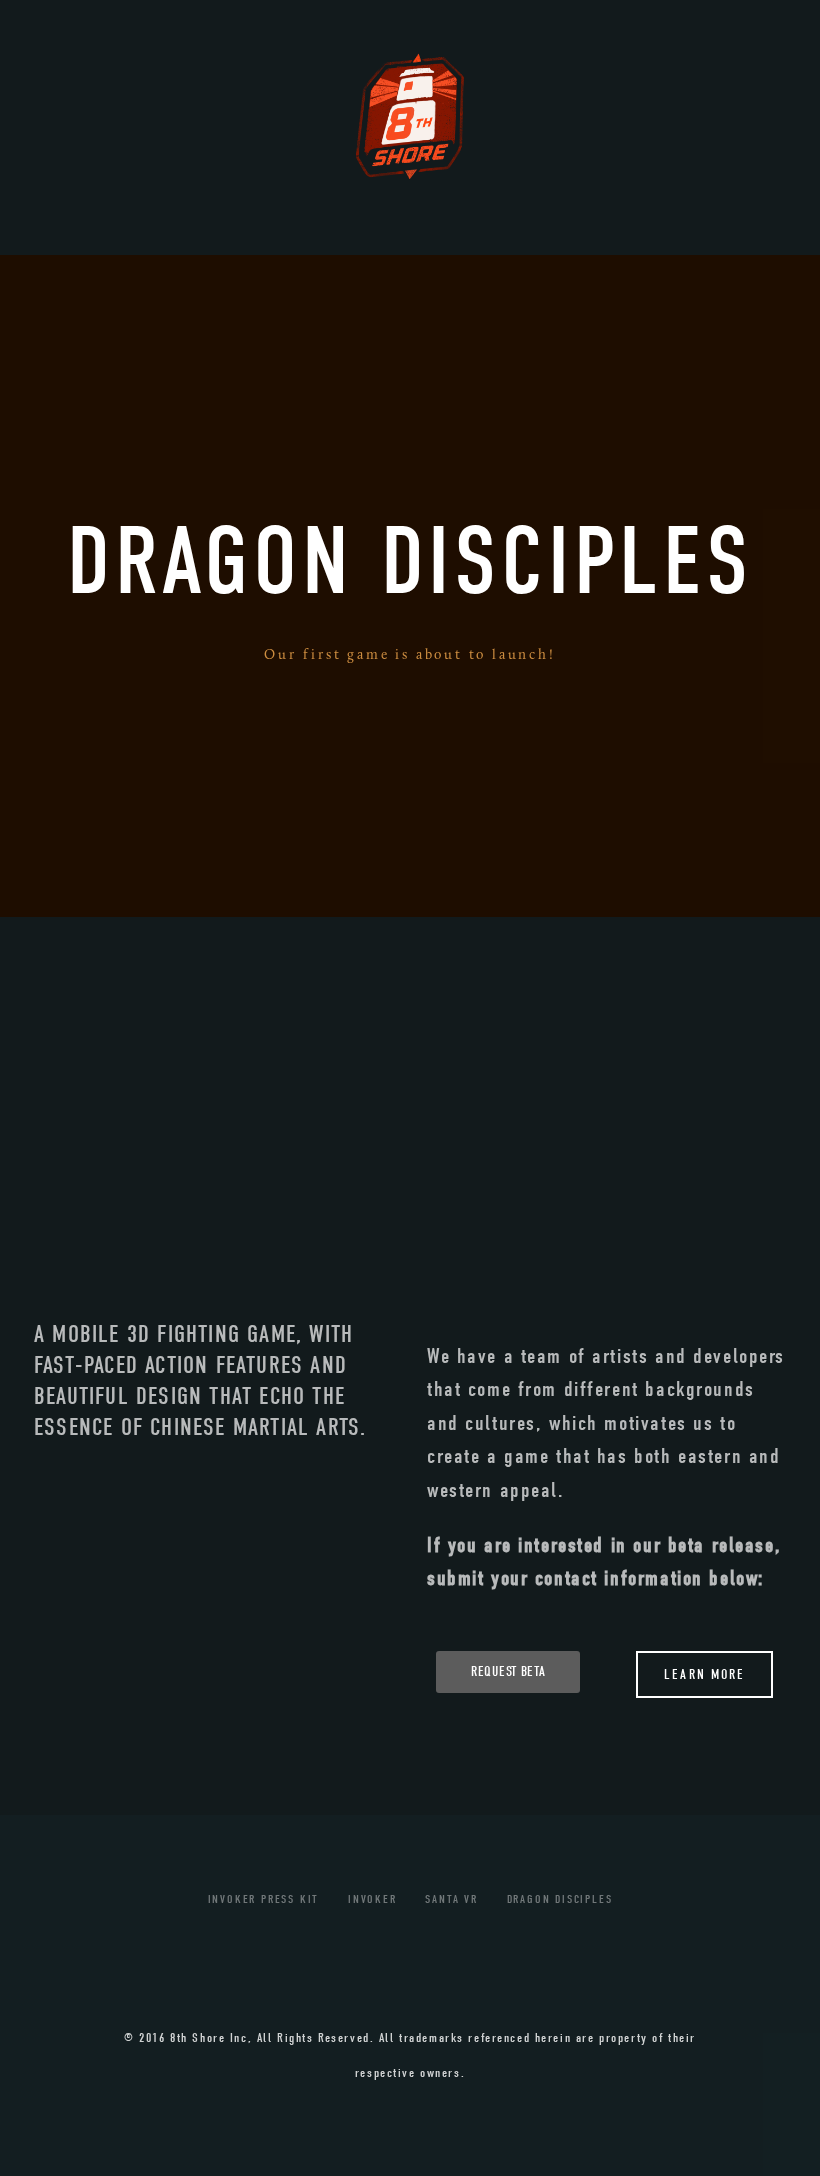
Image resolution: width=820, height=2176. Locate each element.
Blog (611, 262)
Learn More (704, 1674)
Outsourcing (355, 262)
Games (204, 262)
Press (506, 262)
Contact (729, 262)
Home (94, 262)
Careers (420, 317)
